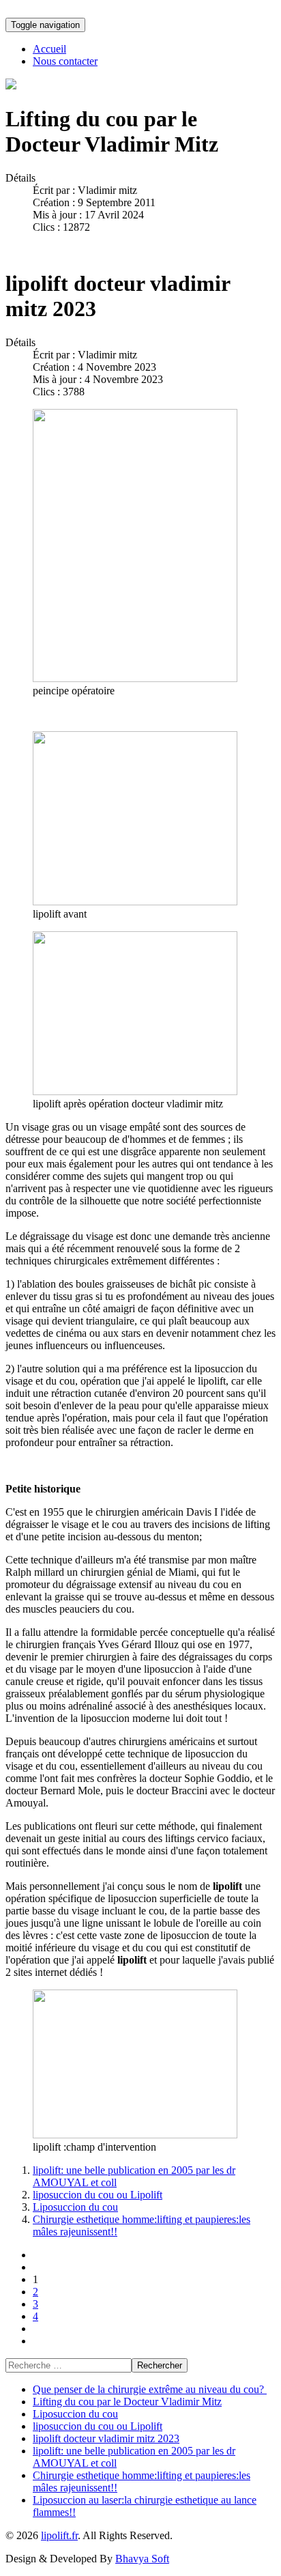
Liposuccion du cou (75, 2207)
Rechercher (160, 2365)
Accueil (49, 49)
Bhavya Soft (142, 2559)
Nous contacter (65, 61)
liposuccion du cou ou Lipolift (98, 2195)
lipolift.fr (59, 2535)
